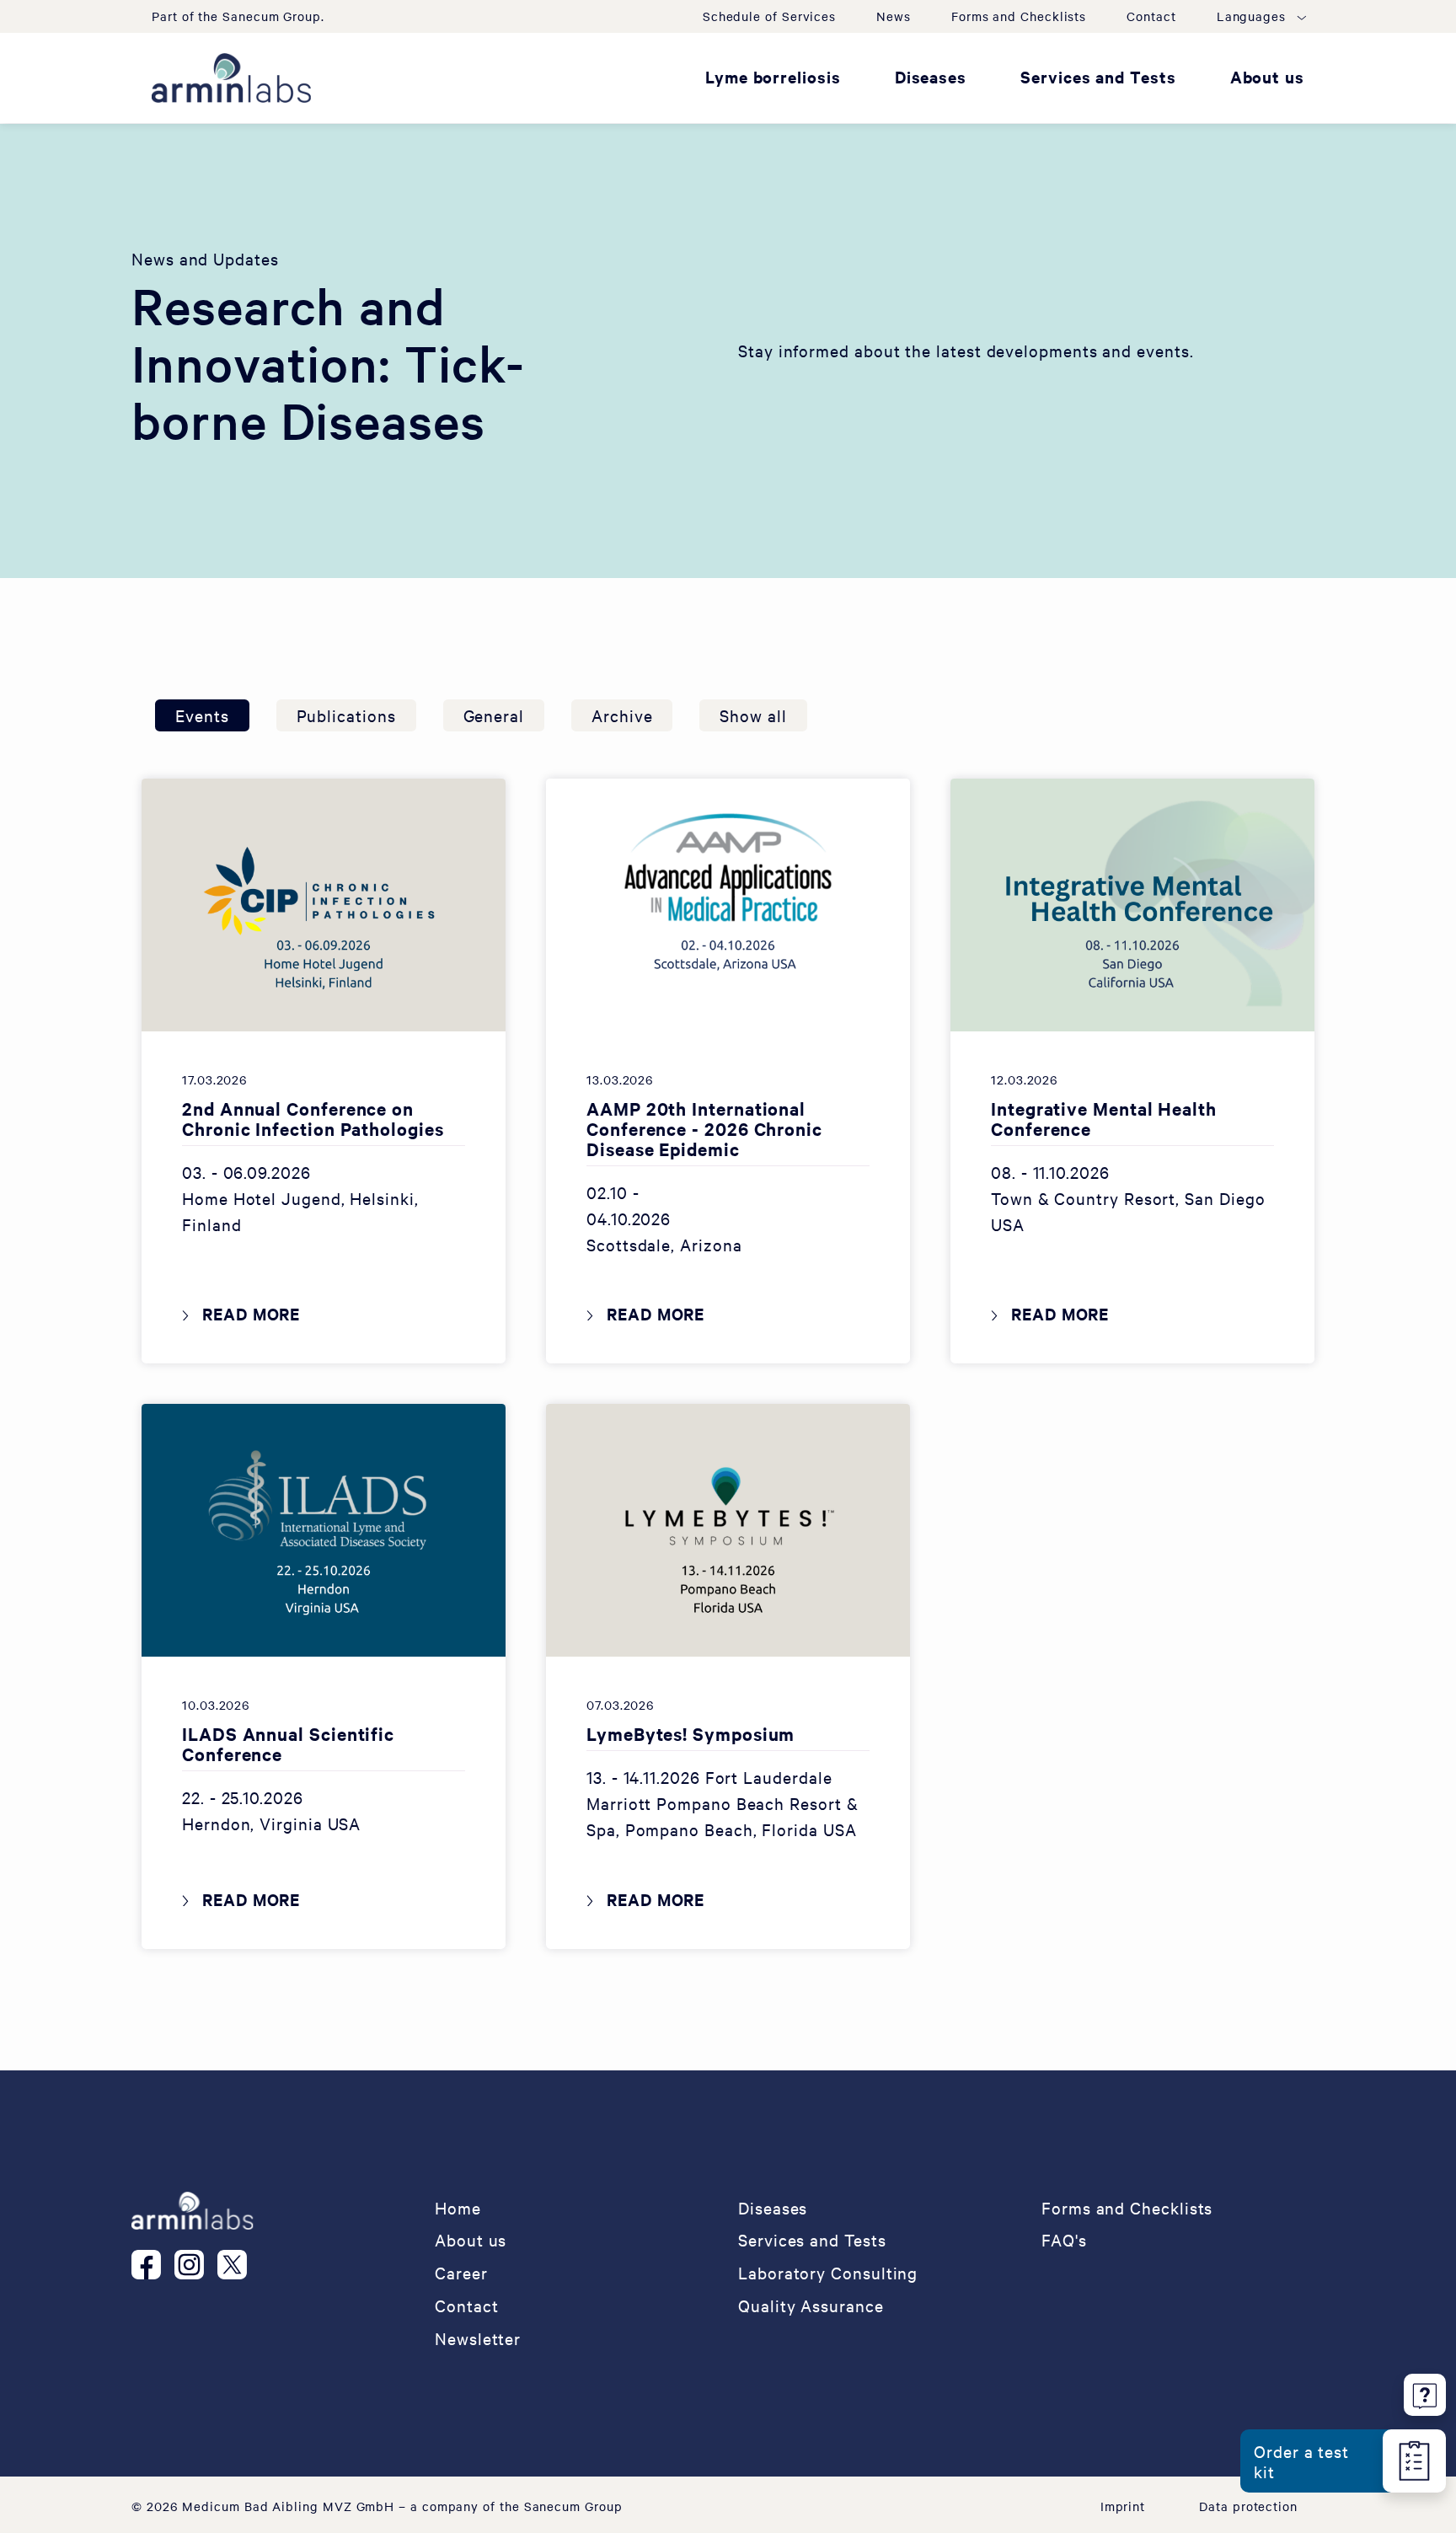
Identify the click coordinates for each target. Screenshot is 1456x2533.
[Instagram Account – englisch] (196, 2265)
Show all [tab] (753, 715)
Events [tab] (202, 715)
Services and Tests (1098, 77)
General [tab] (494, 715)
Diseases (931, 77)
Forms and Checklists (1019, 16)
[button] (1261, 16)
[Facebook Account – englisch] (153, 2265)
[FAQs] (1425, 2392)
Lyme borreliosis (773, 77)
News (894, 16)
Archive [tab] (622, 715)
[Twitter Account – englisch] (239, 2265)
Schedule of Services (769, 16)
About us (1267, 77)
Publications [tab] (346, 715)
